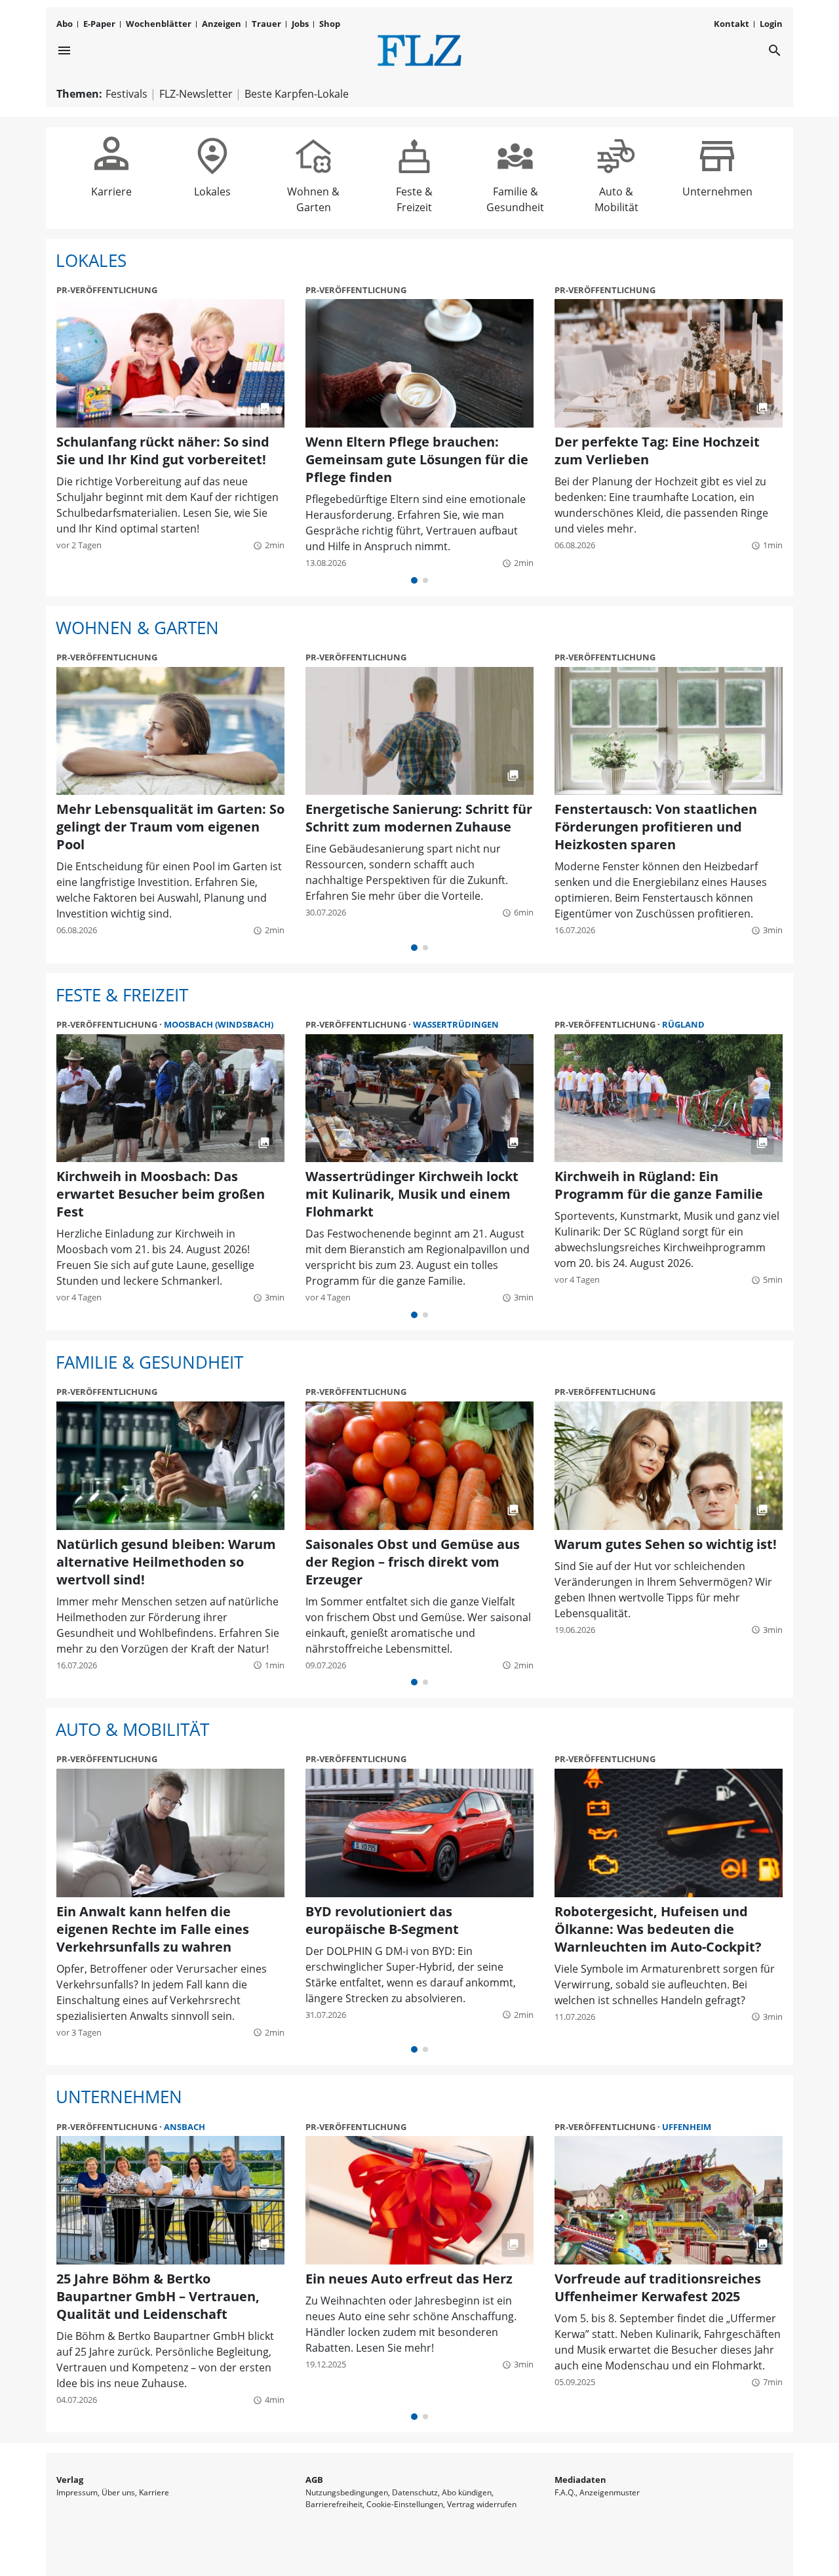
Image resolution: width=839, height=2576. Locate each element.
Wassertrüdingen (456, 1024)
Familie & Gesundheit (515, 153)
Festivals (127, 94)
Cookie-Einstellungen (405, 2504)
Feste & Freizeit (414, 153)
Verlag (70, 2480)
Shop (330, 24)
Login (771, 24)
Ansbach (185, 2127)
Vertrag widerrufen (482, 2504)
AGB (314, 2480)
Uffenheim (687, 2127)
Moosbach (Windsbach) (219, 1024)
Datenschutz (415, 2492)
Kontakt (732, 24)
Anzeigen (222, 24)
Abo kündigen (467, 2492)
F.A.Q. (565, 2492)
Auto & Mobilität (616, 153)
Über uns (118, 2492)
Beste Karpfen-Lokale (297, 94)
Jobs (300, 24)
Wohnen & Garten (313, 153)
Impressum (77, 2492)
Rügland (683, 1024)
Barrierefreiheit (334, 2504)
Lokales (212, 153)
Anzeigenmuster (610, 2492)
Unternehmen (717, 153)
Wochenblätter (159, 24)
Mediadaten (580, 2480)
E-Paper (99, 24)
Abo (65, 24)
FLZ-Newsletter (196, 94)
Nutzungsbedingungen (347, 2492)
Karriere (111, 153)
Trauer (266, 24)
